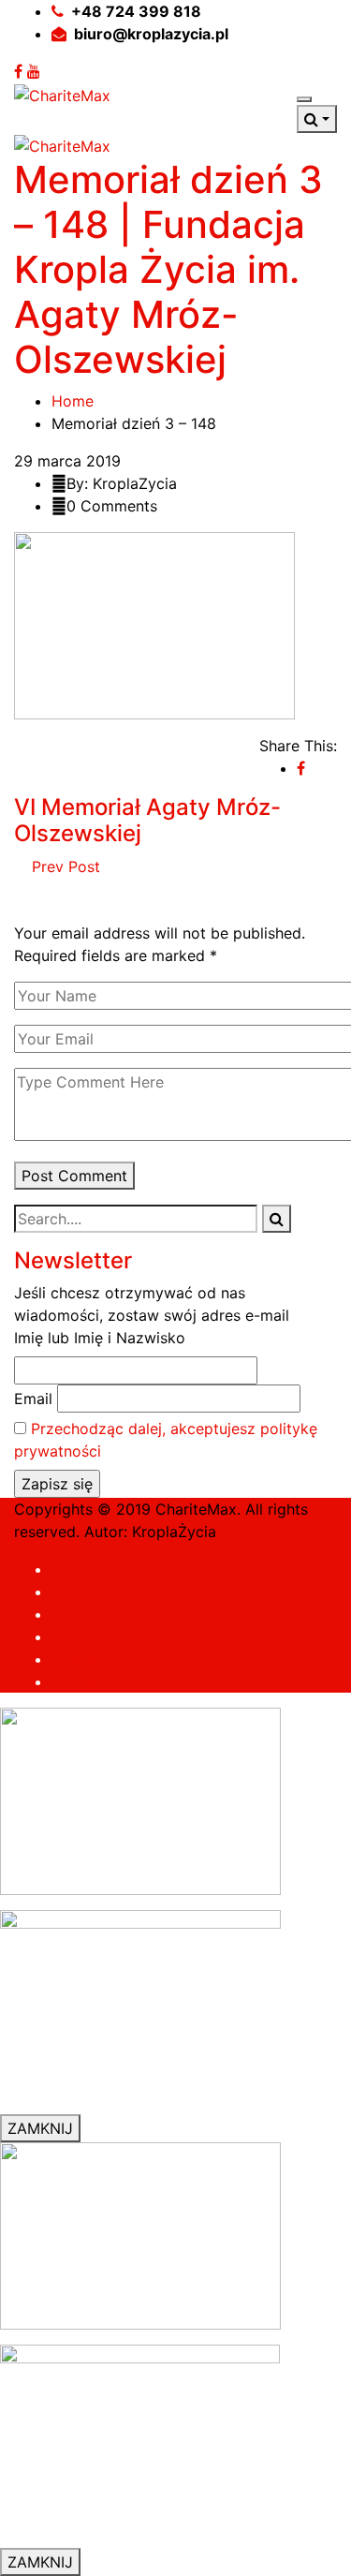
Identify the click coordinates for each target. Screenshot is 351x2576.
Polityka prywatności (126, 1636)
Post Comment (74, 1176)
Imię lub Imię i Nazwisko (100, 1338)
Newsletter (90, 1659)
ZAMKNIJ (40, 2128)
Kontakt (79, 1681)
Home (73, 401)
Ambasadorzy (101, 1569)
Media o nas (95, 1591)
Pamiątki (82, 1614)
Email (33, 1399)
